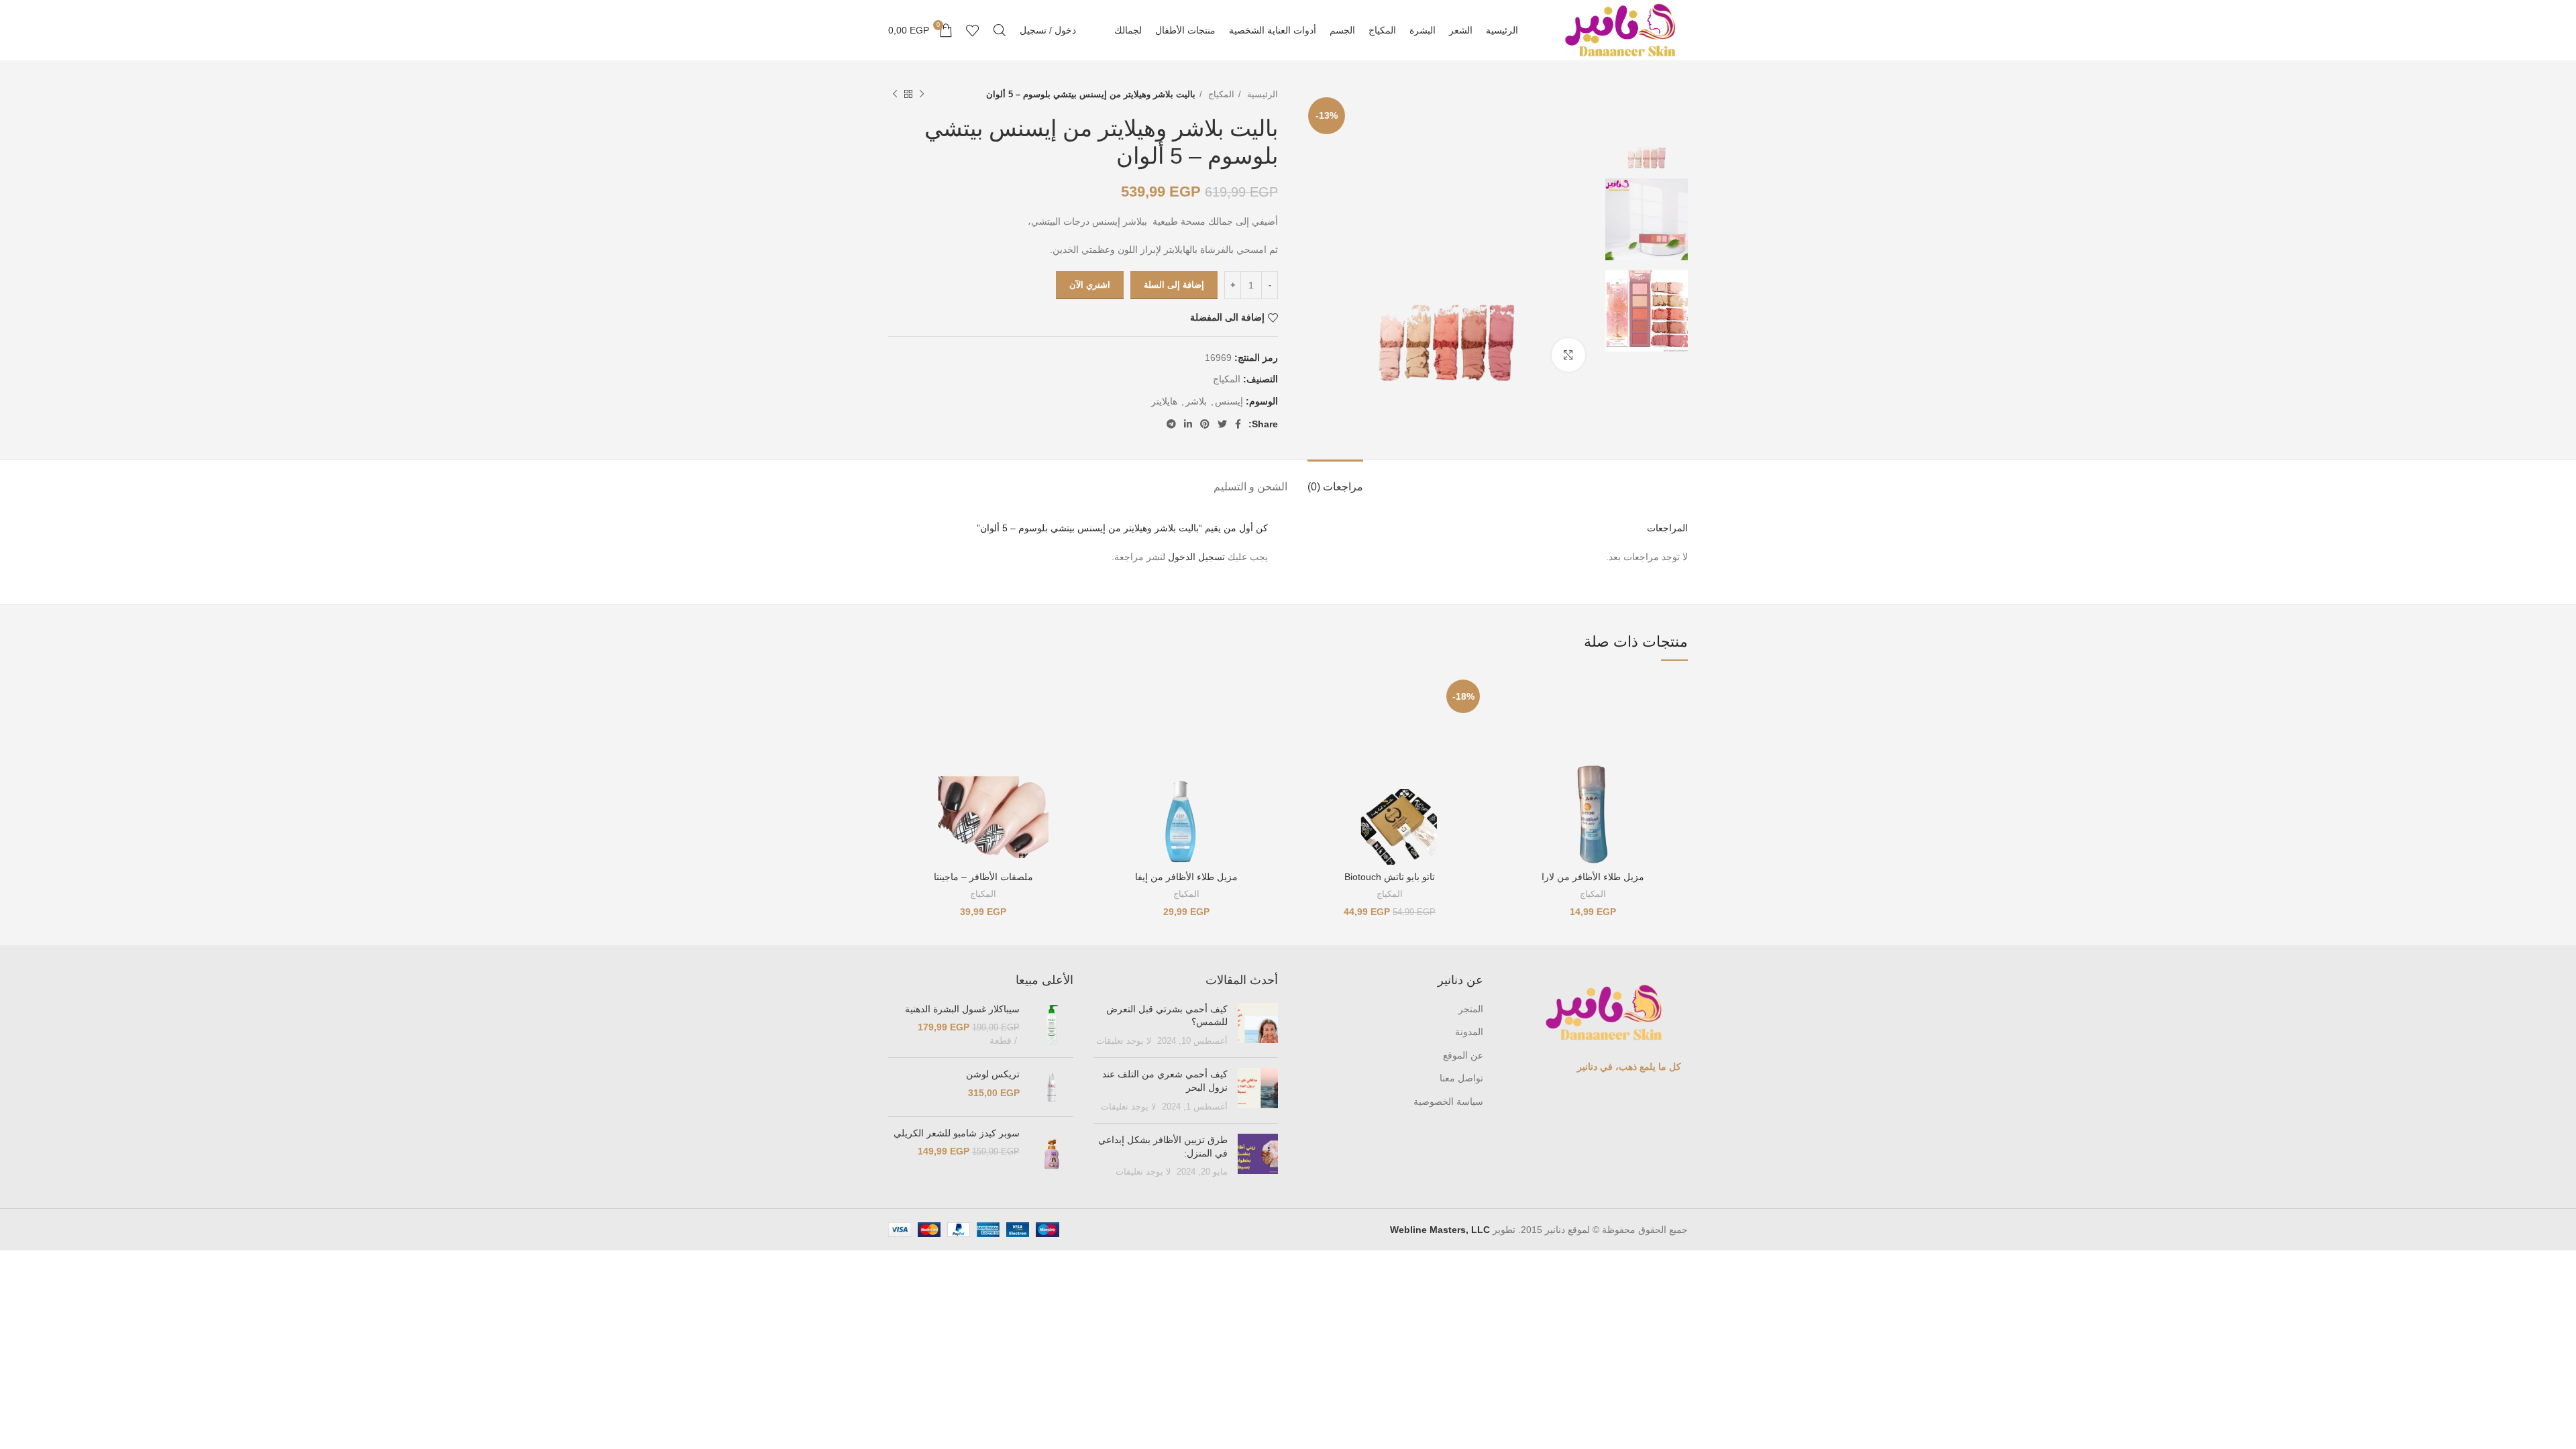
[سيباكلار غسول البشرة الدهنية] (1052, 1025)
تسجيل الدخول (1196, 557)
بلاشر (1196, 401)
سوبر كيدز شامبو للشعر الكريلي (957, 1133)
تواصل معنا (1461, 1078)
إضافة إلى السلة (1174, 285)
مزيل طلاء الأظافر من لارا (1593, 877)
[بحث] (1000, 30)
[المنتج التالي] (895, 95)
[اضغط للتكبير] (1568, 355)
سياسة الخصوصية (1448, 1102)
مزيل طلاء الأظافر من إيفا (1186, 877)
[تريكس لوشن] (1052, 1087)
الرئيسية (1261, 94)
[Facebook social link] (1238, 424)
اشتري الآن (1090, 285)
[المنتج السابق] (922, 95)
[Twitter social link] (1222, 424)
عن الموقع (1463, 1055)
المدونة (1469, 1032)
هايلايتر (1164, 401)
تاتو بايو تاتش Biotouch (1390, 877)
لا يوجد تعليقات (1124, 1041)
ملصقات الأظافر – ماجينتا (983, 877)
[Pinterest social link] (1205, 424)
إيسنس (1229, 401)
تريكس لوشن (993, 1074)
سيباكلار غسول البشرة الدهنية (962, 1009)
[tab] (1335, 480)
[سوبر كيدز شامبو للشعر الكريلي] (1052, 1154)
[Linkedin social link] (1188, 424)
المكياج (1220, 94)
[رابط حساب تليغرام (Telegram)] (1171, 424)
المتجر (1471, 1009)
